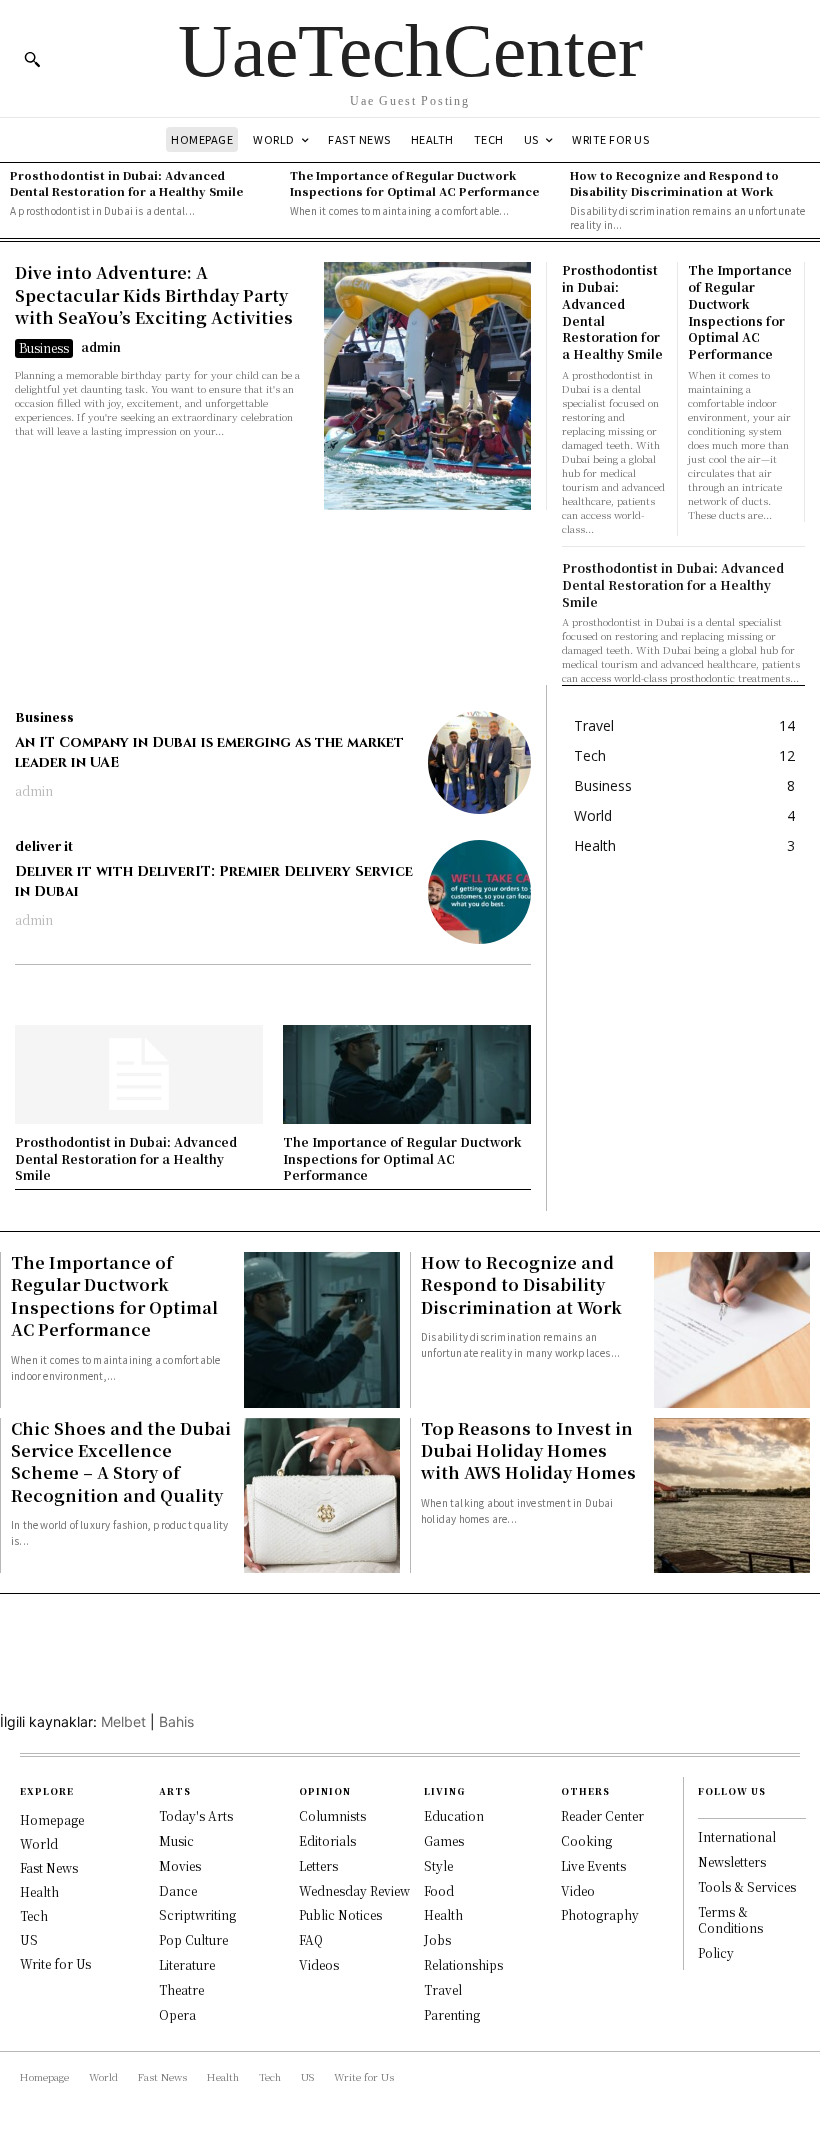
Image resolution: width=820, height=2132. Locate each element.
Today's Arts (196, 1815)
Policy (716, 1952)
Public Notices (340, 1914)
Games (444, 1840)
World (39, 1843)
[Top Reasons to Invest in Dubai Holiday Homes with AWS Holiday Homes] (732, 1496)
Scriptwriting (197, 1914)
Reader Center (602, 1815)
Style (438, 1865)
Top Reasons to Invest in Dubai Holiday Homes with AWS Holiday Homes (528, 1451)
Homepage (52, 1819)
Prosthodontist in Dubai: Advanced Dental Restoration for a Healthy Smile (126, 182)
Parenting (452, 2014)
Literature (187, 1964)
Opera (177, 2014)
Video (578, 1890)
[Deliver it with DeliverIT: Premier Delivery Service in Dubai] (479, 891)
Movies (180, 1865)
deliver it (44, 846)
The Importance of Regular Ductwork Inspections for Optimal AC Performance (414, 182)
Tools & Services (747, 1886)
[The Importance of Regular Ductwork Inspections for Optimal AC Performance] (407, 1074)
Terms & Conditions (730, 1920)
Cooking (586, 1840)
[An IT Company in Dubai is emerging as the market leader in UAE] (479, 762)
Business (44, 347)
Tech (34, 1915)
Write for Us (55, 1963)
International (737, 1836)
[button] (32, 59)
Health (39, 1891)
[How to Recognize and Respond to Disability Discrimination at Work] (732, 1330)
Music (176, 1840)
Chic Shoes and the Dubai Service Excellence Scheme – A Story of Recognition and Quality (121, 1462)
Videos (319, 1964)
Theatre (181, 1989)
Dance (178, 1890)
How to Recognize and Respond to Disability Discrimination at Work (674, 182)
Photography (600, 1914)
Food (439, 1890)
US (29, 1939)
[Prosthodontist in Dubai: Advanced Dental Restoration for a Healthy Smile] (139, 1074)
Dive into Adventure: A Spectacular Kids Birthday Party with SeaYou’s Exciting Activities (154, 295)
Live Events (593, 1865)
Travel (443, 1989)
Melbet (123, 1721)
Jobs (437, 1939)
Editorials (327, 1840)
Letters (318, 1865)
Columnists (332, 1815)
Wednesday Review (354, 1890)
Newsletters (732, 1861)
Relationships (463, 1964)
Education (454, 1815)
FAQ (311, 1939)
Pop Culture (193, 1939)
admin (101, 346)
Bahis (176, 1721)
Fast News (49, 1867)
